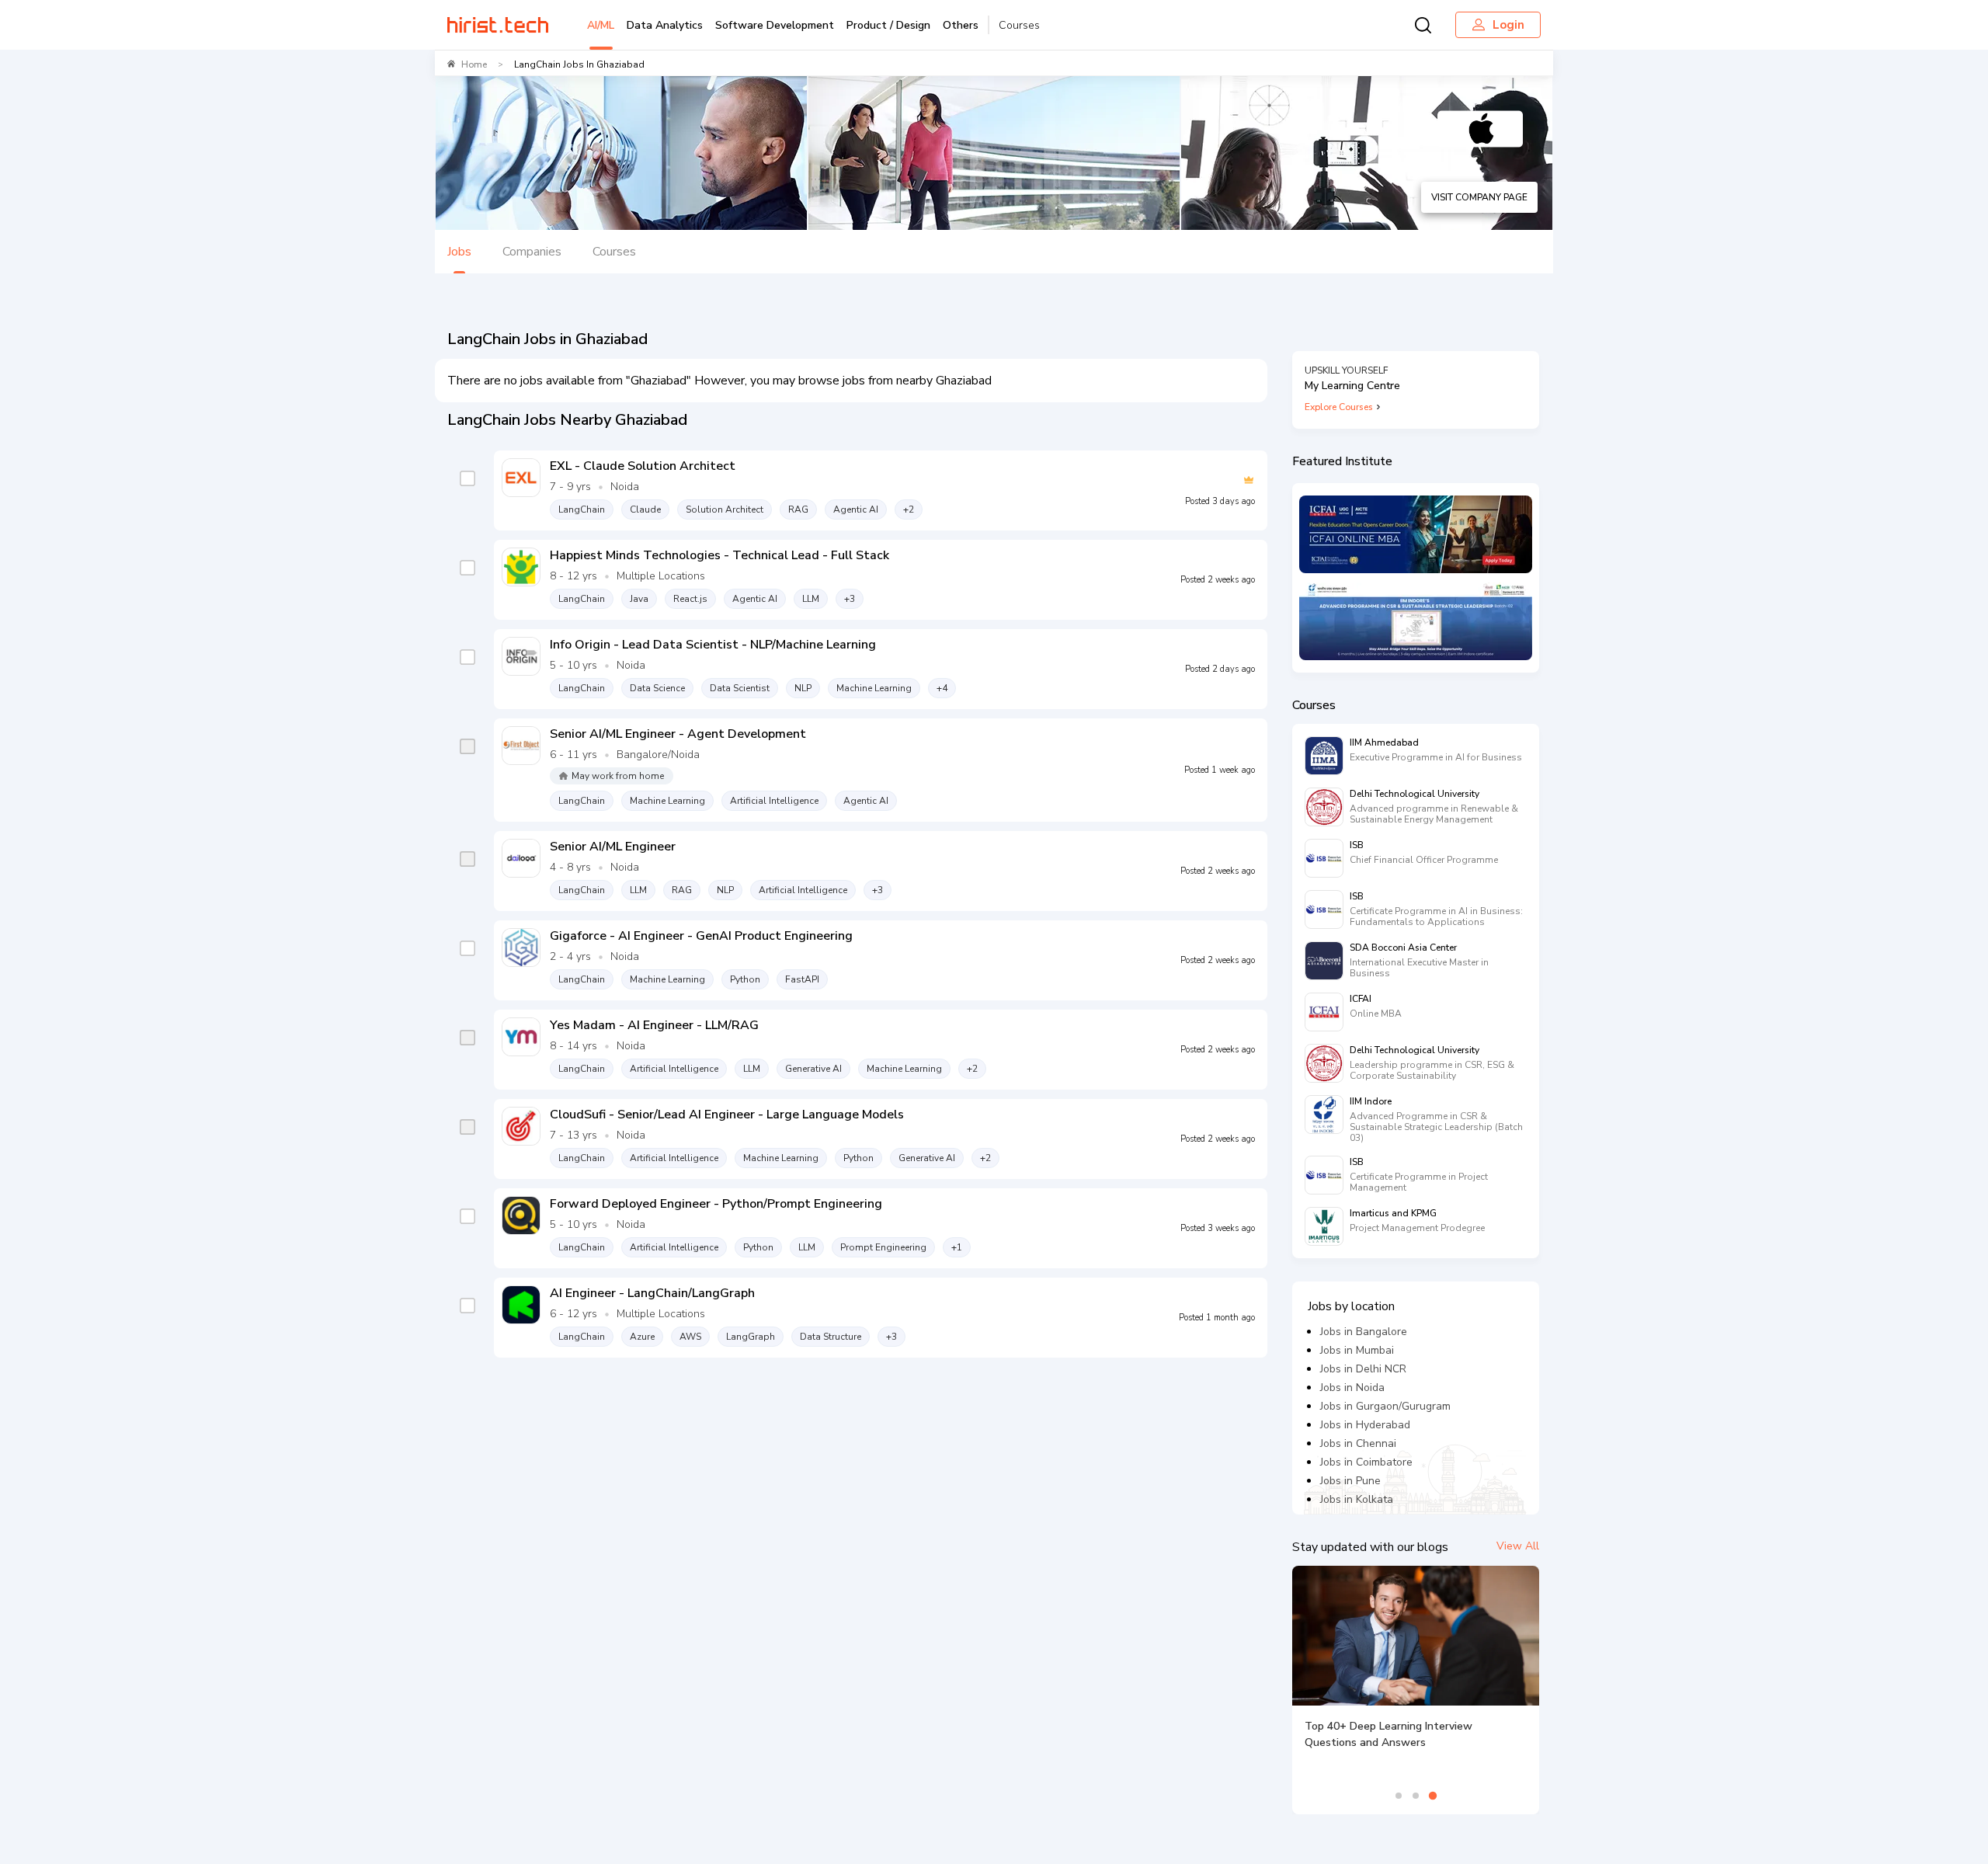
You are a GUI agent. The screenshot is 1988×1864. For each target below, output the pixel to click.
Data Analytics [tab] (665, 25)
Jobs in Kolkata (1357, 1499)
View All (1518, 1546)
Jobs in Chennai (1358, 1443)
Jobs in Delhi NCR (1363, 1369)
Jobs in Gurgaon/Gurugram (1385, 1406)
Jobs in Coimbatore (1366, 1462)
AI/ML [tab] (601, 25)
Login (1508, 25)
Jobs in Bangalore (1364, 1332)
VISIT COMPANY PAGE (1479, 197)
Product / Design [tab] (888, 25)
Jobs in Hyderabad (1365, 1425)
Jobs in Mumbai (1357, 1350)
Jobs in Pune (1350, 1481)
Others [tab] (961, 25)
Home (474, 64)
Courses (1019, 25)
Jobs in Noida (1352, 1388)
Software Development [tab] (775, 25)
